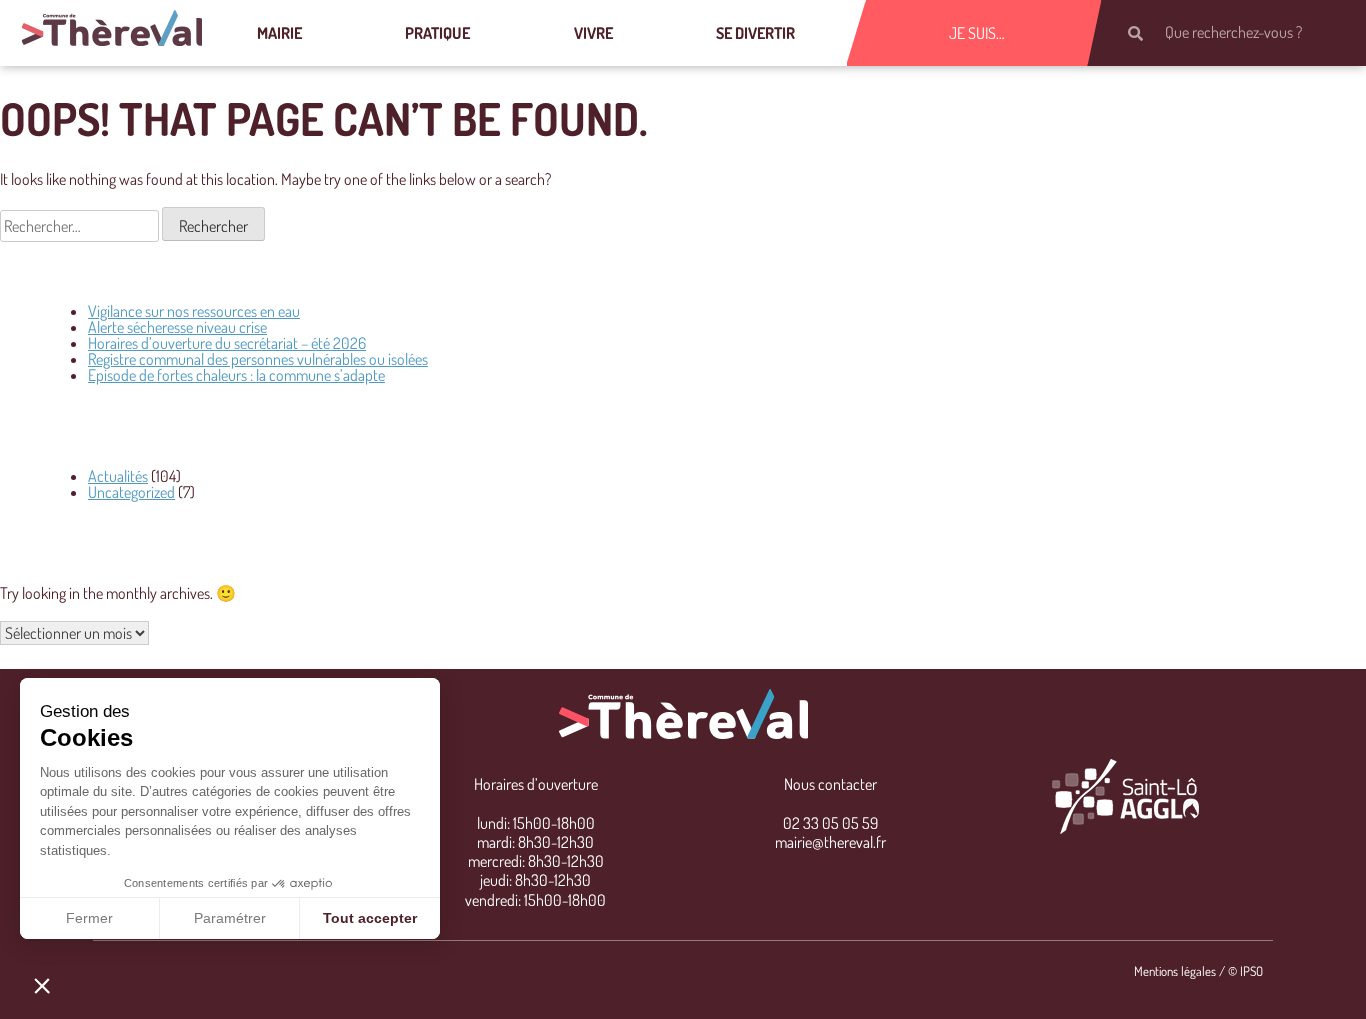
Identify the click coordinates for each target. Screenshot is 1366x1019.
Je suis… (977, 33)
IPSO (1251, 971)
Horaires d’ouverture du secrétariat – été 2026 (227, 343)
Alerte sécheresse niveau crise (177, 327)
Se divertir (755, 33)
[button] (42, 985)
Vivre (593, 33)
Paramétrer (230, 918)
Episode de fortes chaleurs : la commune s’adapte (236, 375)
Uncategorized (131, 492)
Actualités (118, 476)
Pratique (437, 33)
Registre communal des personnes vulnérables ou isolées (258, 359)
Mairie (279, 33)
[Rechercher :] (81, 226)
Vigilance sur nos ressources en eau (194, 311)
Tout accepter (370, 918)
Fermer (89, 918)
